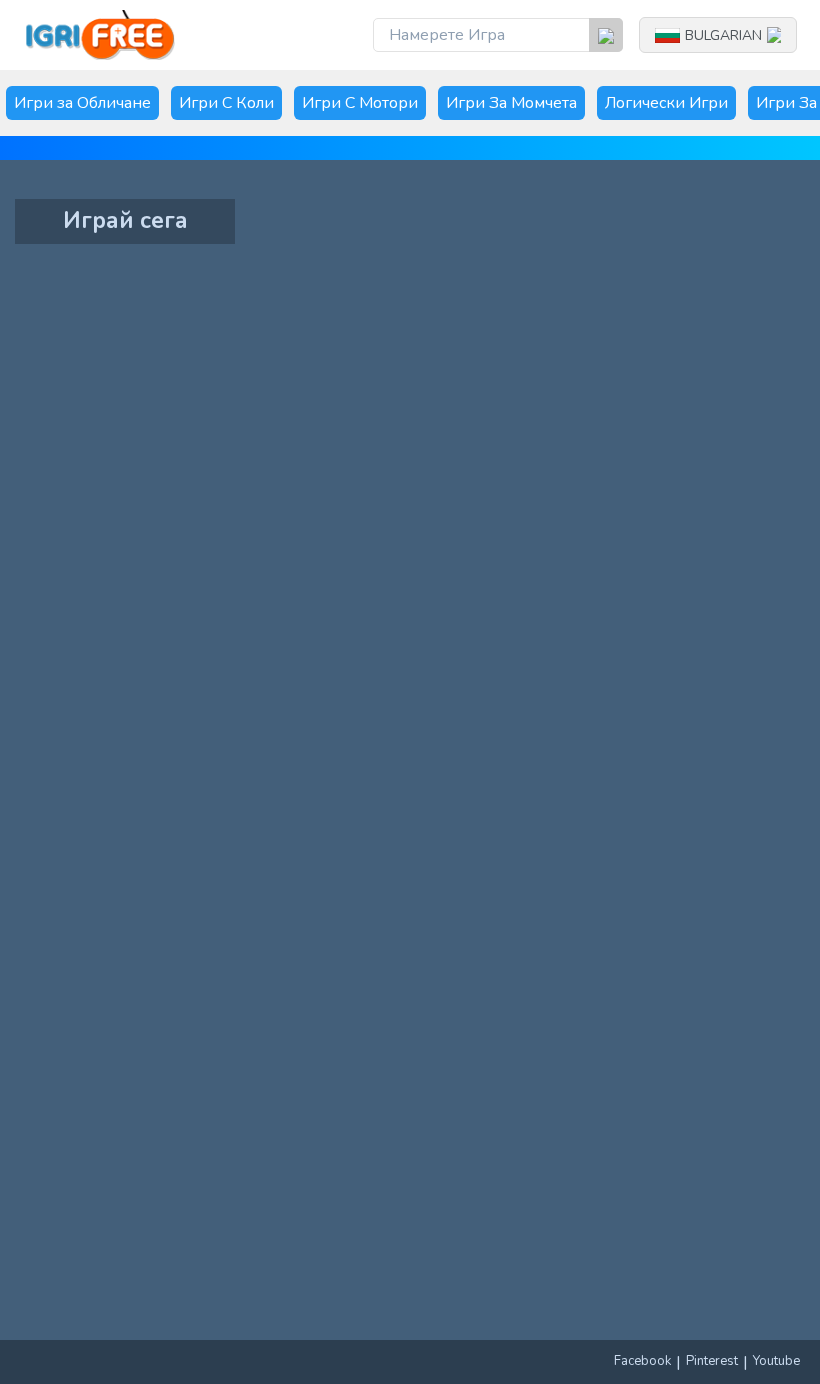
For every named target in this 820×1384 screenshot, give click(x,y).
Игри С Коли (226, 103)
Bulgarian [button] (723, 35)
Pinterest (712, 1361)
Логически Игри (666, 103)
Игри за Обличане (82, 103)
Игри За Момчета (511, 103)
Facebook (642, 1361)
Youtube (776, 1361)
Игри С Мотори (360, 103)
